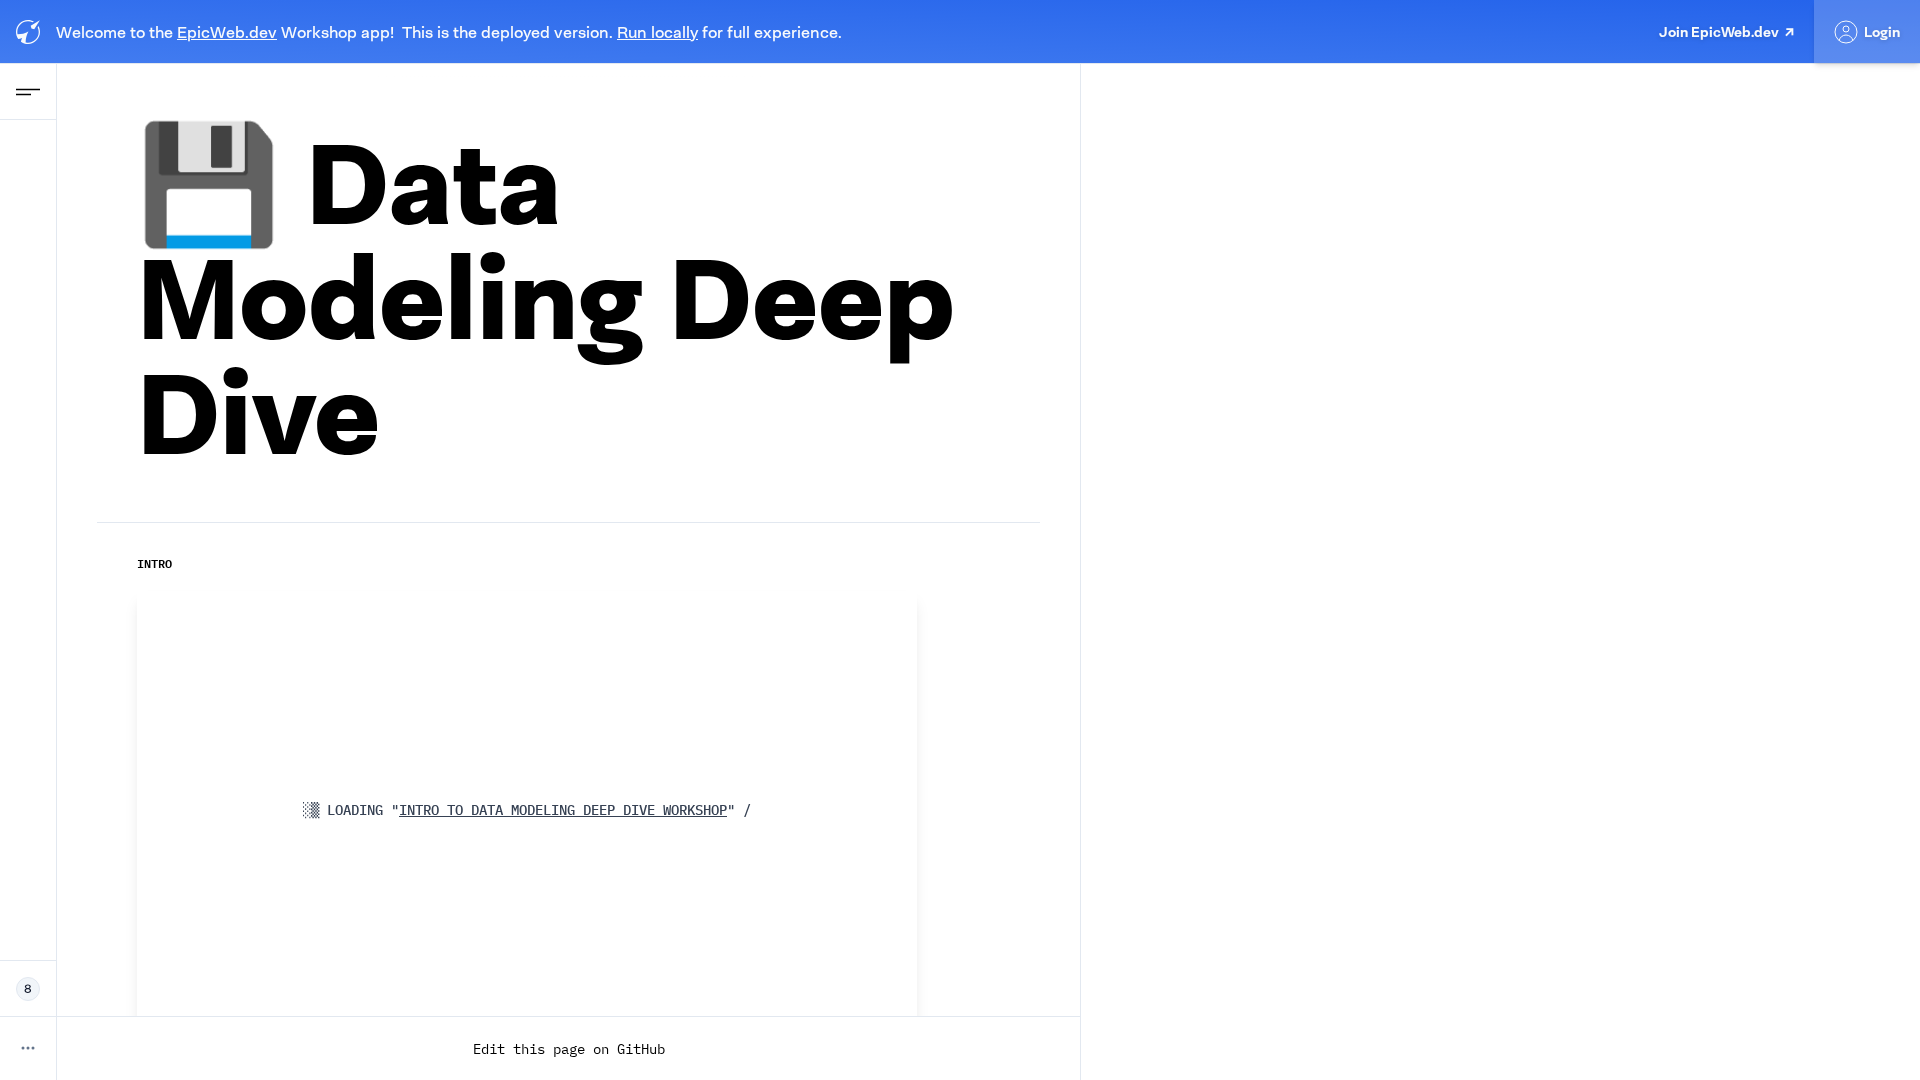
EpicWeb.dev (227, 32)
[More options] (28, 1048)
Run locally (657, 32)
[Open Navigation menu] (28, 92)
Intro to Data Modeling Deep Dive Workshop (559, 810)
